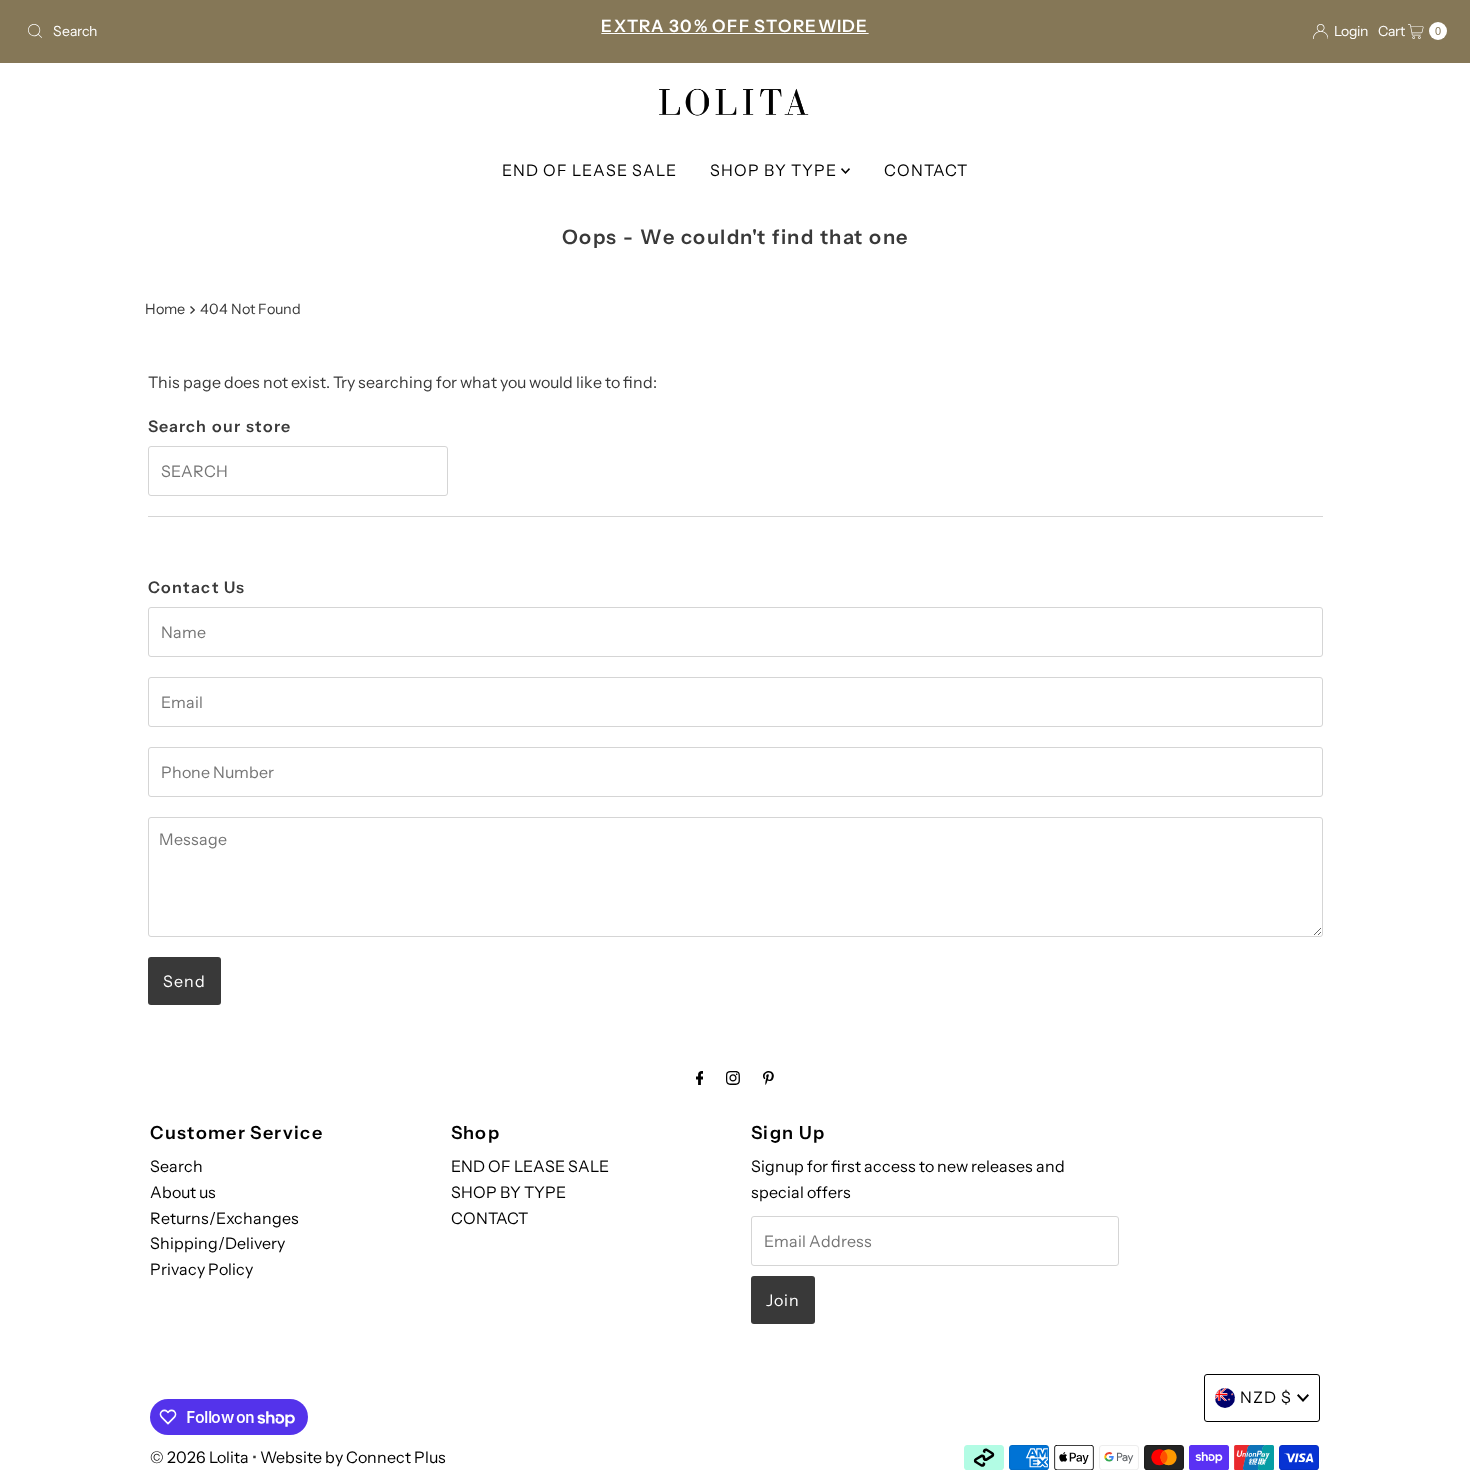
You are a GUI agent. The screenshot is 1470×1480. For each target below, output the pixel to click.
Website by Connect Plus (353, 1457)
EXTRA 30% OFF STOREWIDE (734, 26)
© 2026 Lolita (199, 1457)
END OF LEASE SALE (589, 170)
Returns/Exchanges (224, 1218)
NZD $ (1266, 1397)
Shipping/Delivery (217, 1243)
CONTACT (926, 170)
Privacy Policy (201, 1269)
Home (165, 309)
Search (176, 1166)
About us (183, 1192)
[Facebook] (700, 1078)
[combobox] (251, 31)
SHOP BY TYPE (775, 170)
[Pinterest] (768, 1078)
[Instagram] (733, 1078)
